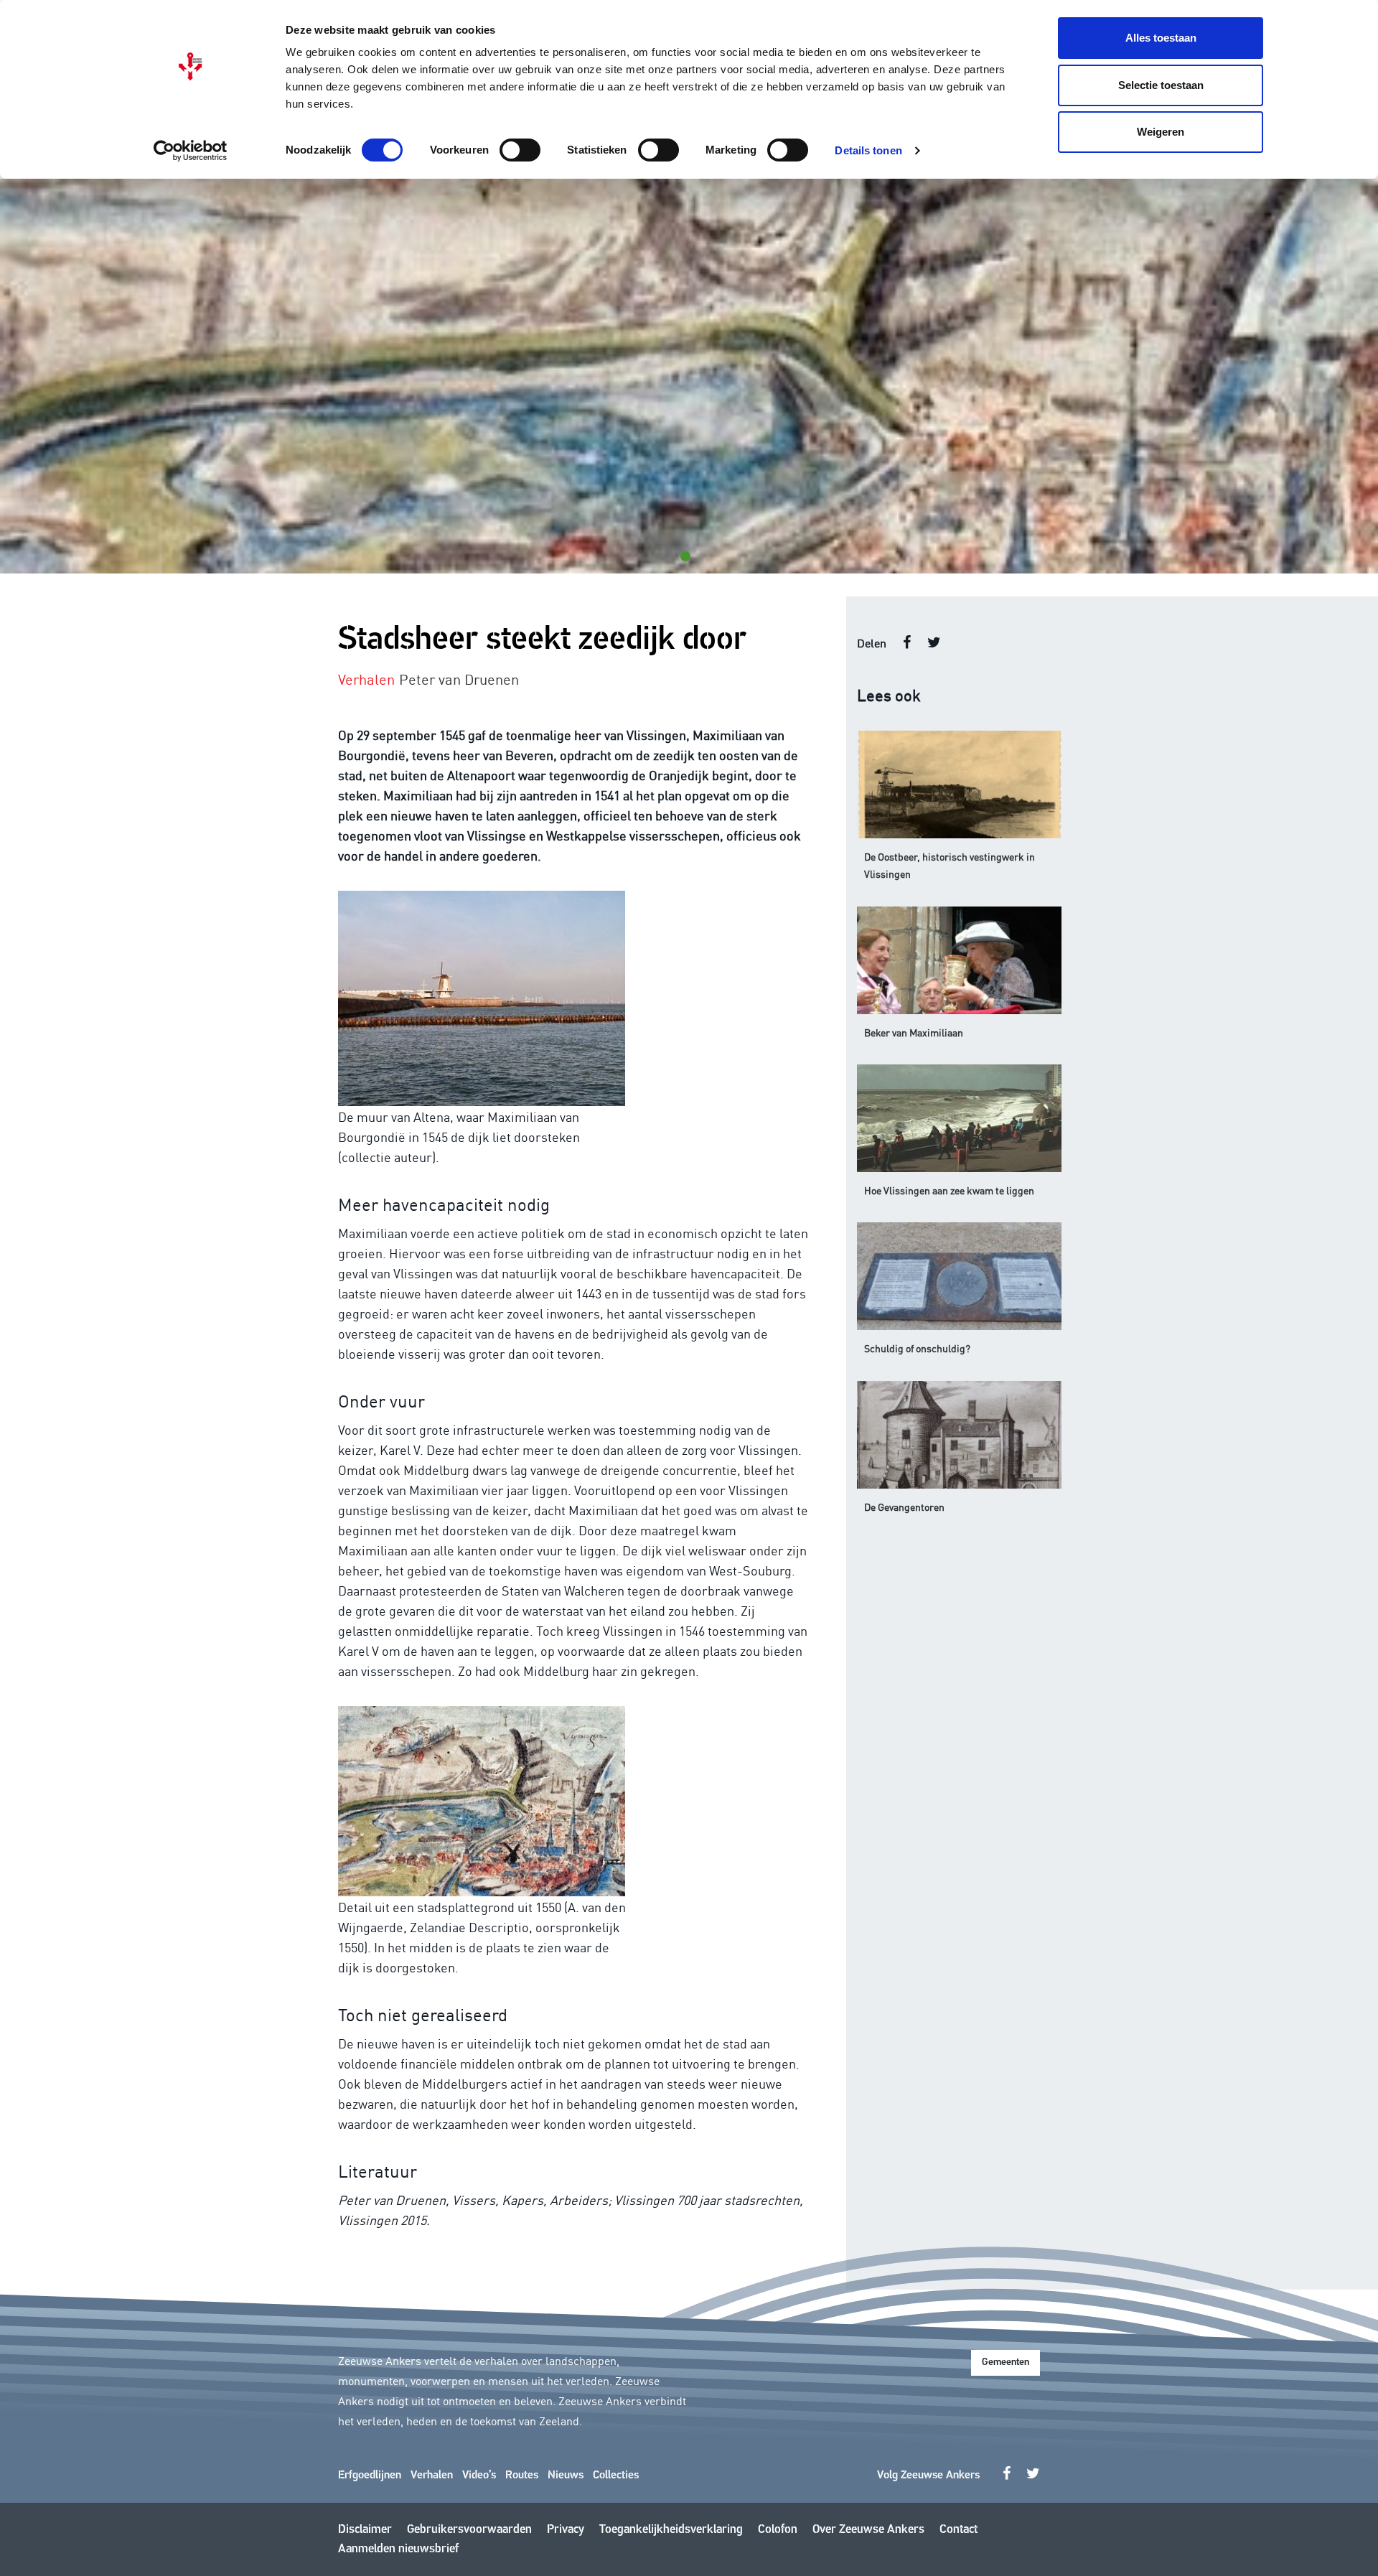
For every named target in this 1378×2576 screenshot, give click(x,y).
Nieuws (566, 2476)
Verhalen (432, 2476)
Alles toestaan (1161, 38)
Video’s (479, 2476)
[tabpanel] (689, 376)
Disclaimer (365, 2530)
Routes (522, 2476)
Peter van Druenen (459, 678)
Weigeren (1161, 132)
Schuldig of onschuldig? (917, 1348)
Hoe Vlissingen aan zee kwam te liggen (949, 1190)
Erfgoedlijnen (370, 2476)
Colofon (778, 2530)
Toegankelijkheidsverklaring (671, 2530)
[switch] (520, 150)
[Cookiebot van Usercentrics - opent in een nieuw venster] (191, 151)
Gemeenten (1006, 2362)
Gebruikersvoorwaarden (469, 2530)
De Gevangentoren (904, 1507)
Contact (958, 2530)
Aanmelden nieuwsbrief (398, 2549)
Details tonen (868, 150)
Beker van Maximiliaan (914, 1032)
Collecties (616, 2476)
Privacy (566, 2530)
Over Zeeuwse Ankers (868, 2530)
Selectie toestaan (1161, 85)
